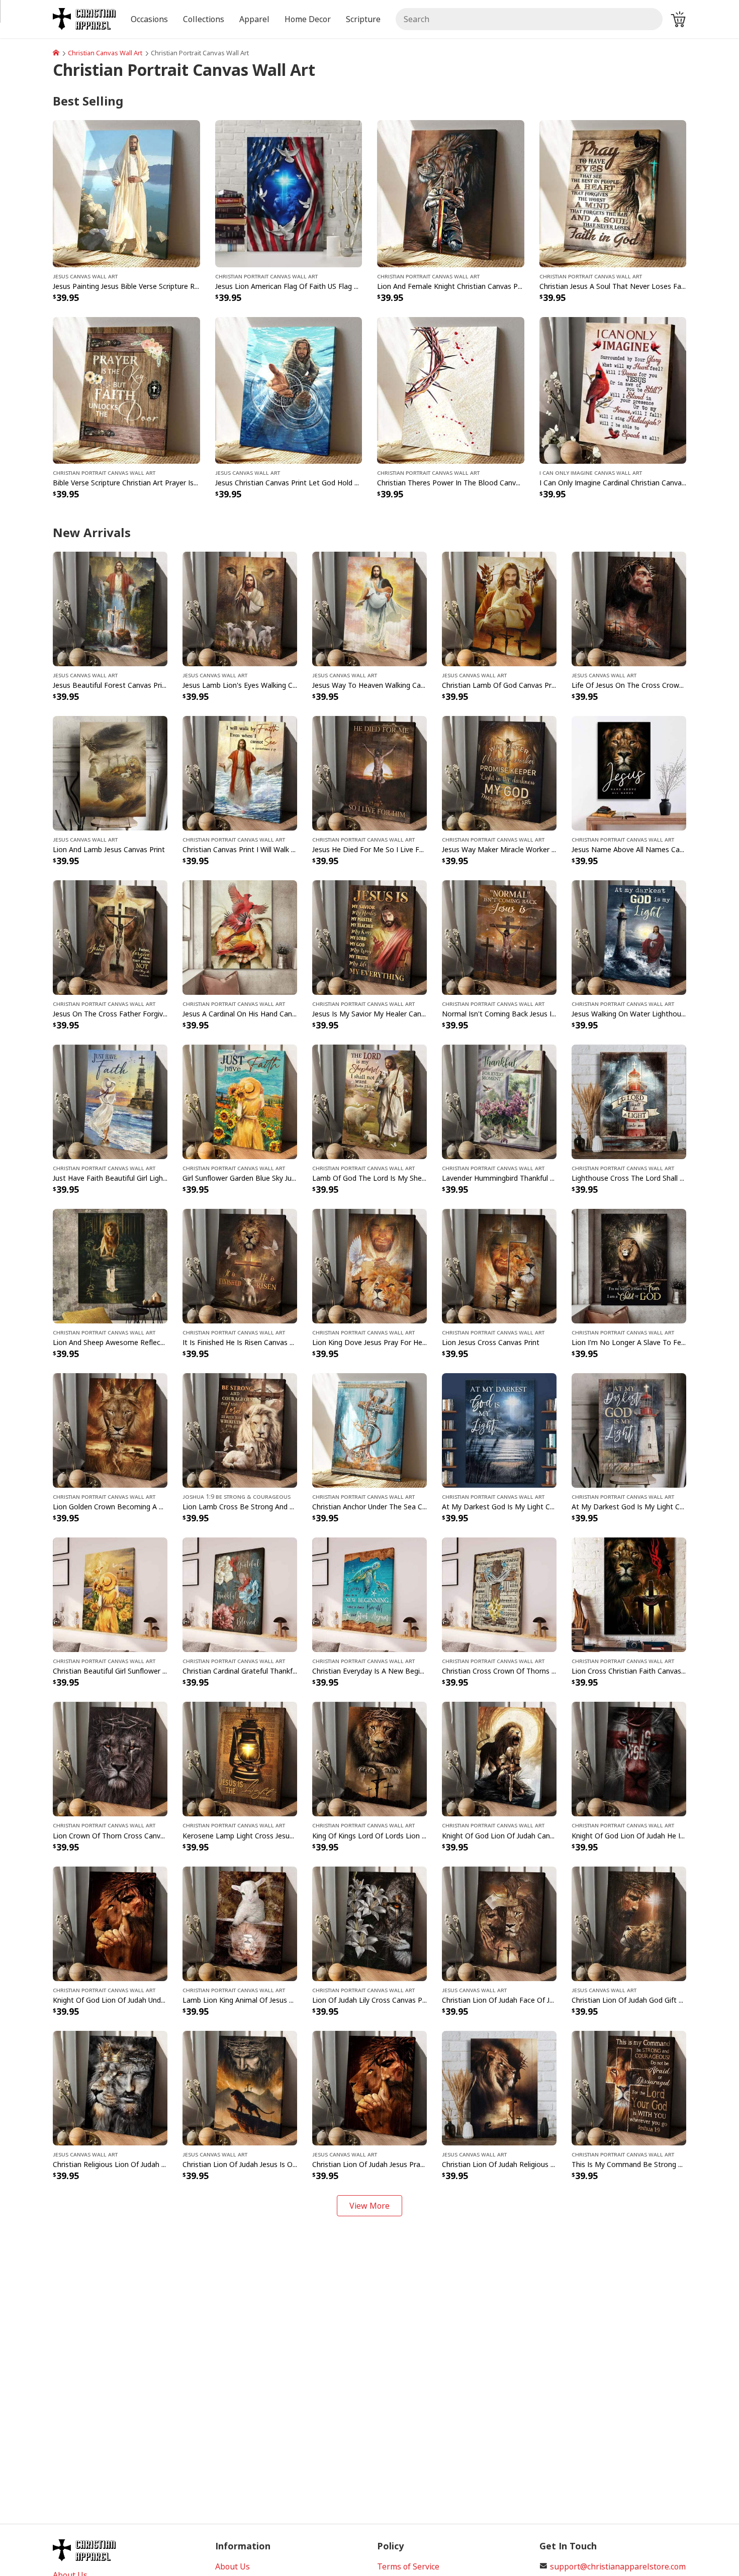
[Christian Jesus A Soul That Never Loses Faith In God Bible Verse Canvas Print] (613, 193)
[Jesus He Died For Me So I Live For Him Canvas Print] (369, 772)
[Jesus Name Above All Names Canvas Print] (629, 772)
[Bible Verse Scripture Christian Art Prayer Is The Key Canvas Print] (126, 389)
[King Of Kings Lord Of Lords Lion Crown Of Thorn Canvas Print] (369, 1759)
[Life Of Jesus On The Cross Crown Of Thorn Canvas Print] (629, 608)
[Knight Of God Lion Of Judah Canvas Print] (499, 1759)
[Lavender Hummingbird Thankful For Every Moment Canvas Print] (499, 1101)
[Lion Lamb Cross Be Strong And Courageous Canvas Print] (240, 1430)
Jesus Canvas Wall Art (85, 276)
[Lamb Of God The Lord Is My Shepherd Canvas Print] (369, 1101)
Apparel (254, 19)
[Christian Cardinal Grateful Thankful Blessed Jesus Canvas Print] (240, 1594)
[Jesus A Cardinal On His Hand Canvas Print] (240, 937)
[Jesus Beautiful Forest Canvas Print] (110, 608)
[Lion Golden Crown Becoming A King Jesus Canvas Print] (110, 1430)
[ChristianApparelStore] (56, 53)
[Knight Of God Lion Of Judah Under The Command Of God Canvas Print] (110, 1923)
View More (369, 2206)
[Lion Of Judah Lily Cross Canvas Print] (369, 1923)
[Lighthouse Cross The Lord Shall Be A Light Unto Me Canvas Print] (629, 1101)
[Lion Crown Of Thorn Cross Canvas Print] (110, 1759)
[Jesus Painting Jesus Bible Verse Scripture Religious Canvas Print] (126, 193)
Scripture (363, 19)
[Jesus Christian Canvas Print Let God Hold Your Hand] (289, 389)
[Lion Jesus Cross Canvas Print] (499, 1266)
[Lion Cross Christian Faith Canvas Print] (629, 1594)
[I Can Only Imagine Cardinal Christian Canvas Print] (613, 389)
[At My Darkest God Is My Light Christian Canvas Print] (499, 1430)
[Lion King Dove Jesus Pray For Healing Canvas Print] (369, 1266)
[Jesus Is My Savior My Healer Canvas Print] (369, 937)
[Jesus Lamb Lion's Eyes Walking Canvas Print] (240, 608)
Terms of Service (408, 2566)
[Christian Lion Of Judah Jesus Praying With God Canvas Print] (369, 2087)
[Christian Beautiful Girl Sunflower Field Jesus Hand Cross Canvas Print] (110, 1594)
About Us (233, 2566)
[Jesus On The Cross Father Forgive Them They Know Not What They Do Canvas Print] (110, 937)
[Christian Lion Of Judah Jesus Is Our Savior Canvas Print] (240, 2087)
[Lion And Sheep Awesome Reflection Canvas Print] (110, 1266)
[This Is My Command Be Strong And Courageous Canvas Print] (629, 2087)
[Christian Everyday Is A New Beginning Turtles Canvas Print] (369, 1594)
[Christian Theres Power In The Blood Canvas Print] (451, 389)
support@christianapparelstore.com (618, 2566)
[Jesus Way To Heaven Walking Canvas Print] (369, 608)
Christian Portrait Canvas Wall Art (266, 276)
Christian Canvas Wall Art (105, 53)
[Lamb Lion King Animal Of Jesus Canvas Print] (240, 1923)
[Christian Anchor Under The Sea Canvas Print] (369, 1430)
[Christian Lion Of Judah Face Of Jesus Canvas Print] (499, 1923)
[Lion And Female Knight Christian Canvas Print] (451, 193)
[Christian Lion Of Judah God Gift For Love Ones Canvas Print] (629, 1923)
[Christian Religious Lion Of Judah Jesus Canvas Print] (110, 2087)
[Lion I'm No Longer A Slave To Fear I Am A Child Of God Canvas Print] (629, 1266)
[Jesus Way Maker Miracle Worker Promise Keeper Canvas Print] (499, 772)
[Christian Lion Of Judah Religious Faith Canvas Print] (499, 2087)
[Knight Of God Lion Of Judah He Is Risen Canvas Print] (629, 1759)
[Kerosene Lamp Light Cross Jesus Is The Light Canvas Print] (240, 1759)
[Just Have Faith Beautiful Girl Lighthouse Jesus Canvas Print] (110, 1101)
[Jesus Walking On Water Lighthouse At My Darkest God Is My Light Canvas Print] (629, 937)
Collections (204, 19)
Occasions (149, 19)
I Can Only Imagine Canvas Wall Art (591, 472)
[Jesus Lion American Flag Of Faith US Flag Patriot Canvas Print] (289, 193)
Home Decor (308, 19)
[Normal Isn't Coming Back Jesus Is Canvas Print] (499, 937)
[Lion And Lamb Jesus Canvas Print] (110, 772)
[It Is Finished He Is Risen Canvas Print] (240, 1266)
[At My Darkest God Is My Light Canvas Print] (629, 1430)
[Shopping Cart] (678, 19)
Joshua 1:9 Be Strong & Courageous (237, 1496)
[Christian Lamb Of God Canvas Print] (499, 608)
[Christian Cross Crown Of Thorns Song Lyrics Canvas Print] (499, 1594)
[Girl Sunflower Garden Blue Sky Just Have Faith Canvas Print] (240, 1101)
